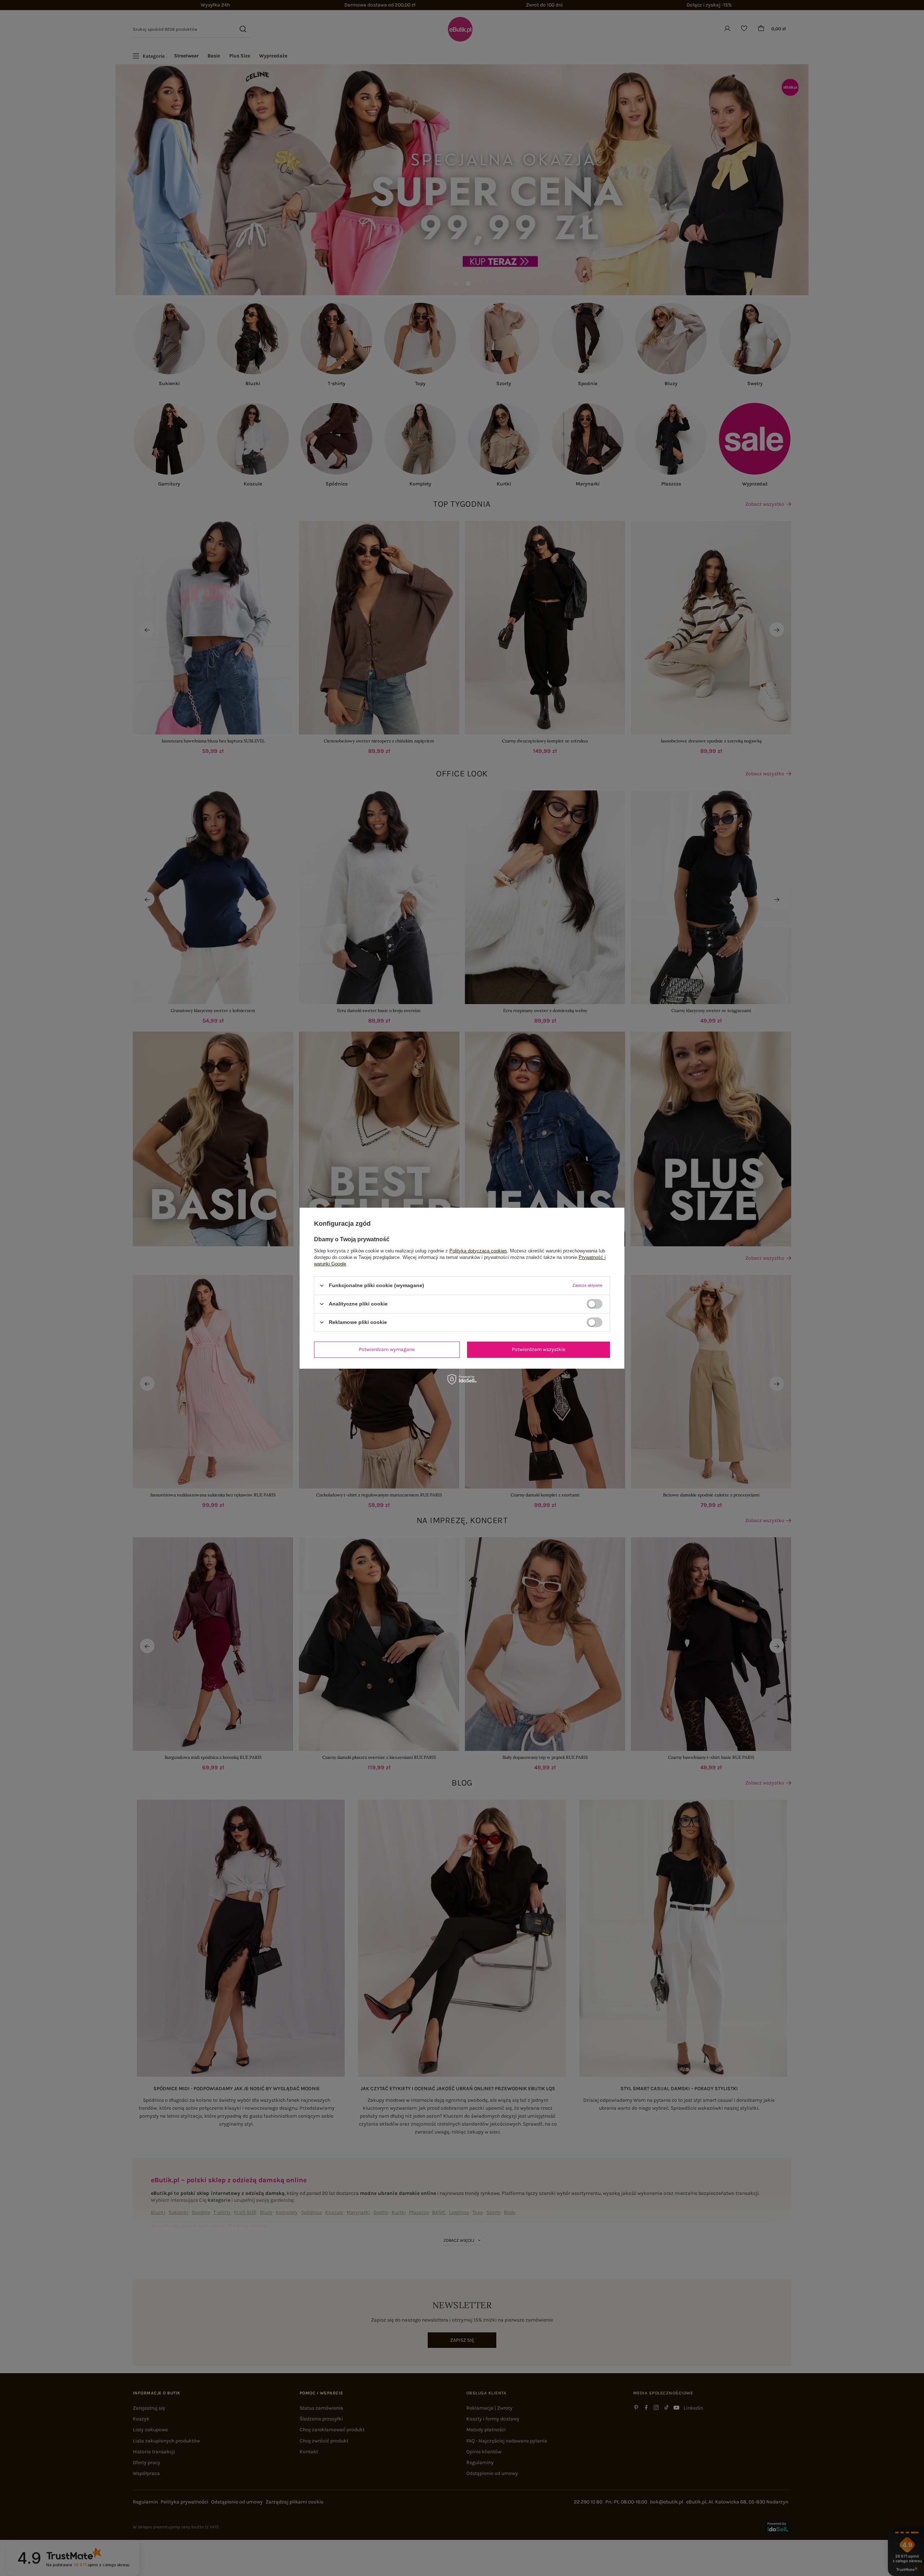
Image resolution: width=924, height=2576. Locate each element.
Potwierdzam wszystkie (539, 1349)
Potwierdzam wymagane (387, 1349)
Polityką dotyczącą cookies (478, 1250)
